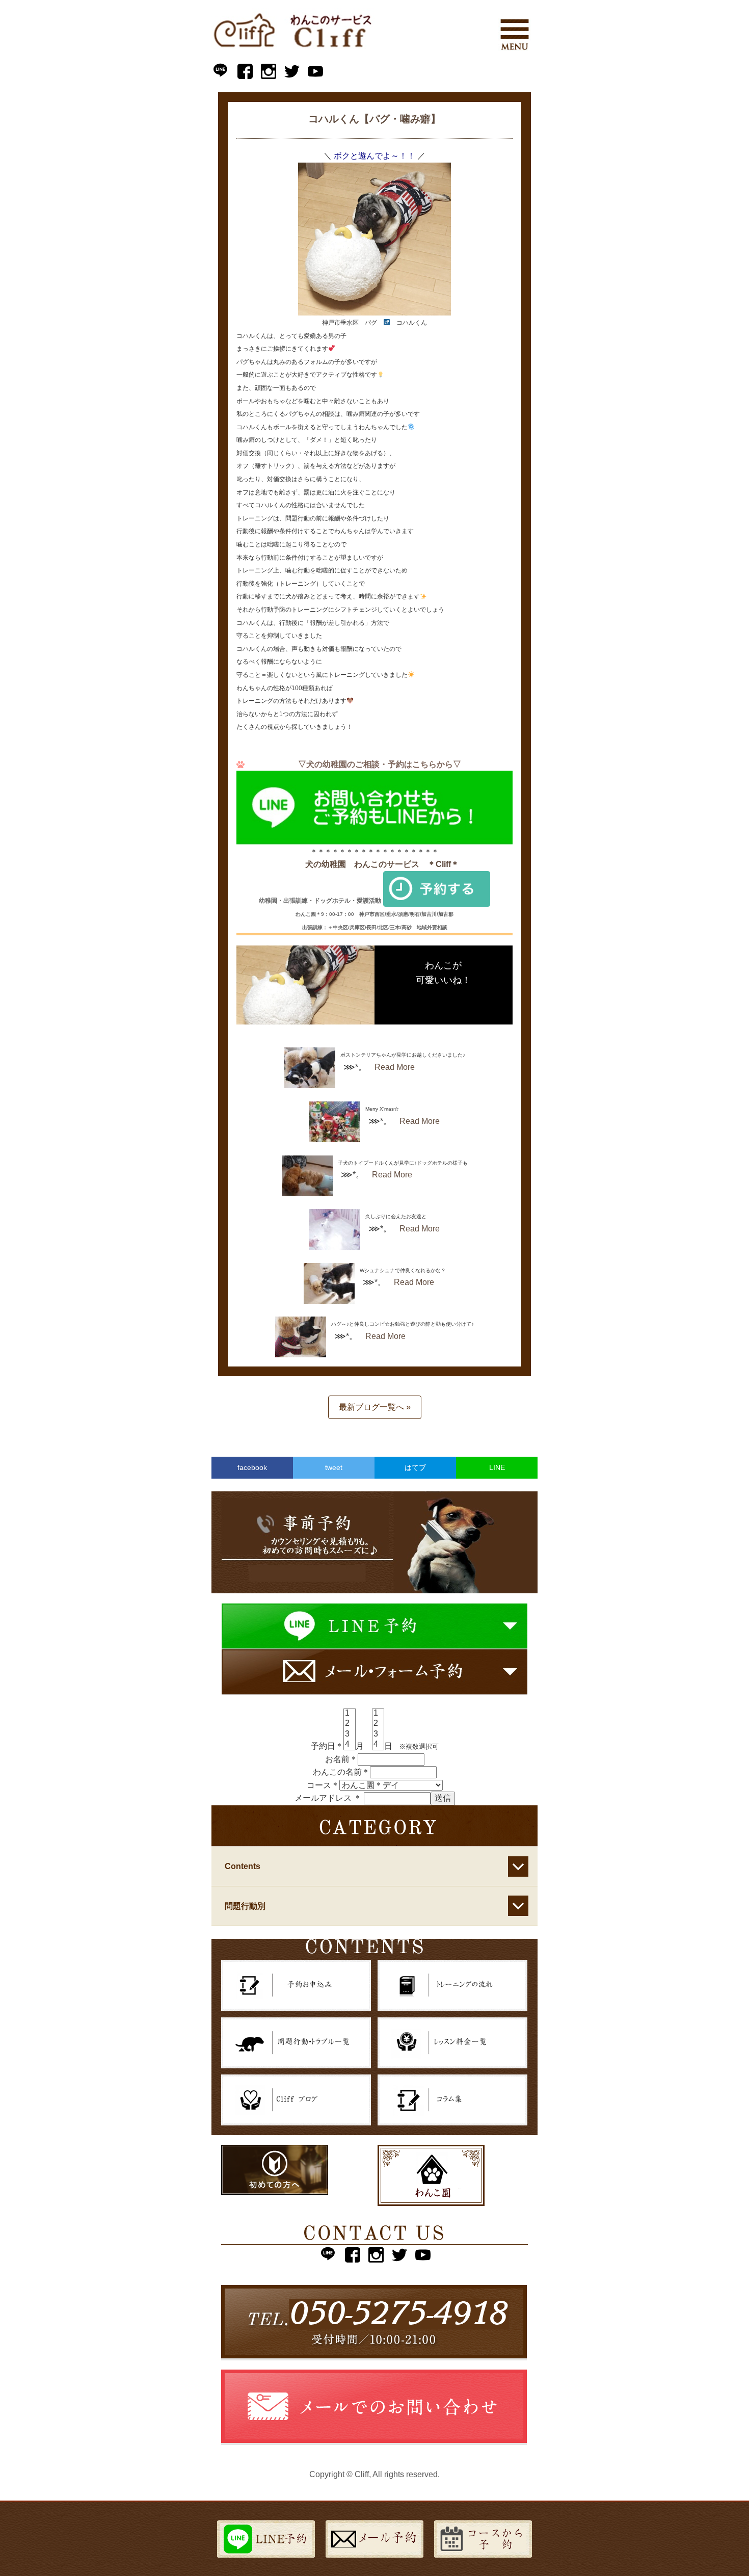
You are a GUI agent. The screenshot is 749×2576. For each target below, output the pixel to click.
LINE (497, 1467)
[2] (350, 1724)
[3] (350, 1734)
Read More (395, 1067)
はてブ (415, 1467)
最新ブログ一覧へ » (375, 1407)
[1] (350, 1714)
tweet (334, 1467)
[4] (350, 1745)
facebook (252, 1467)
